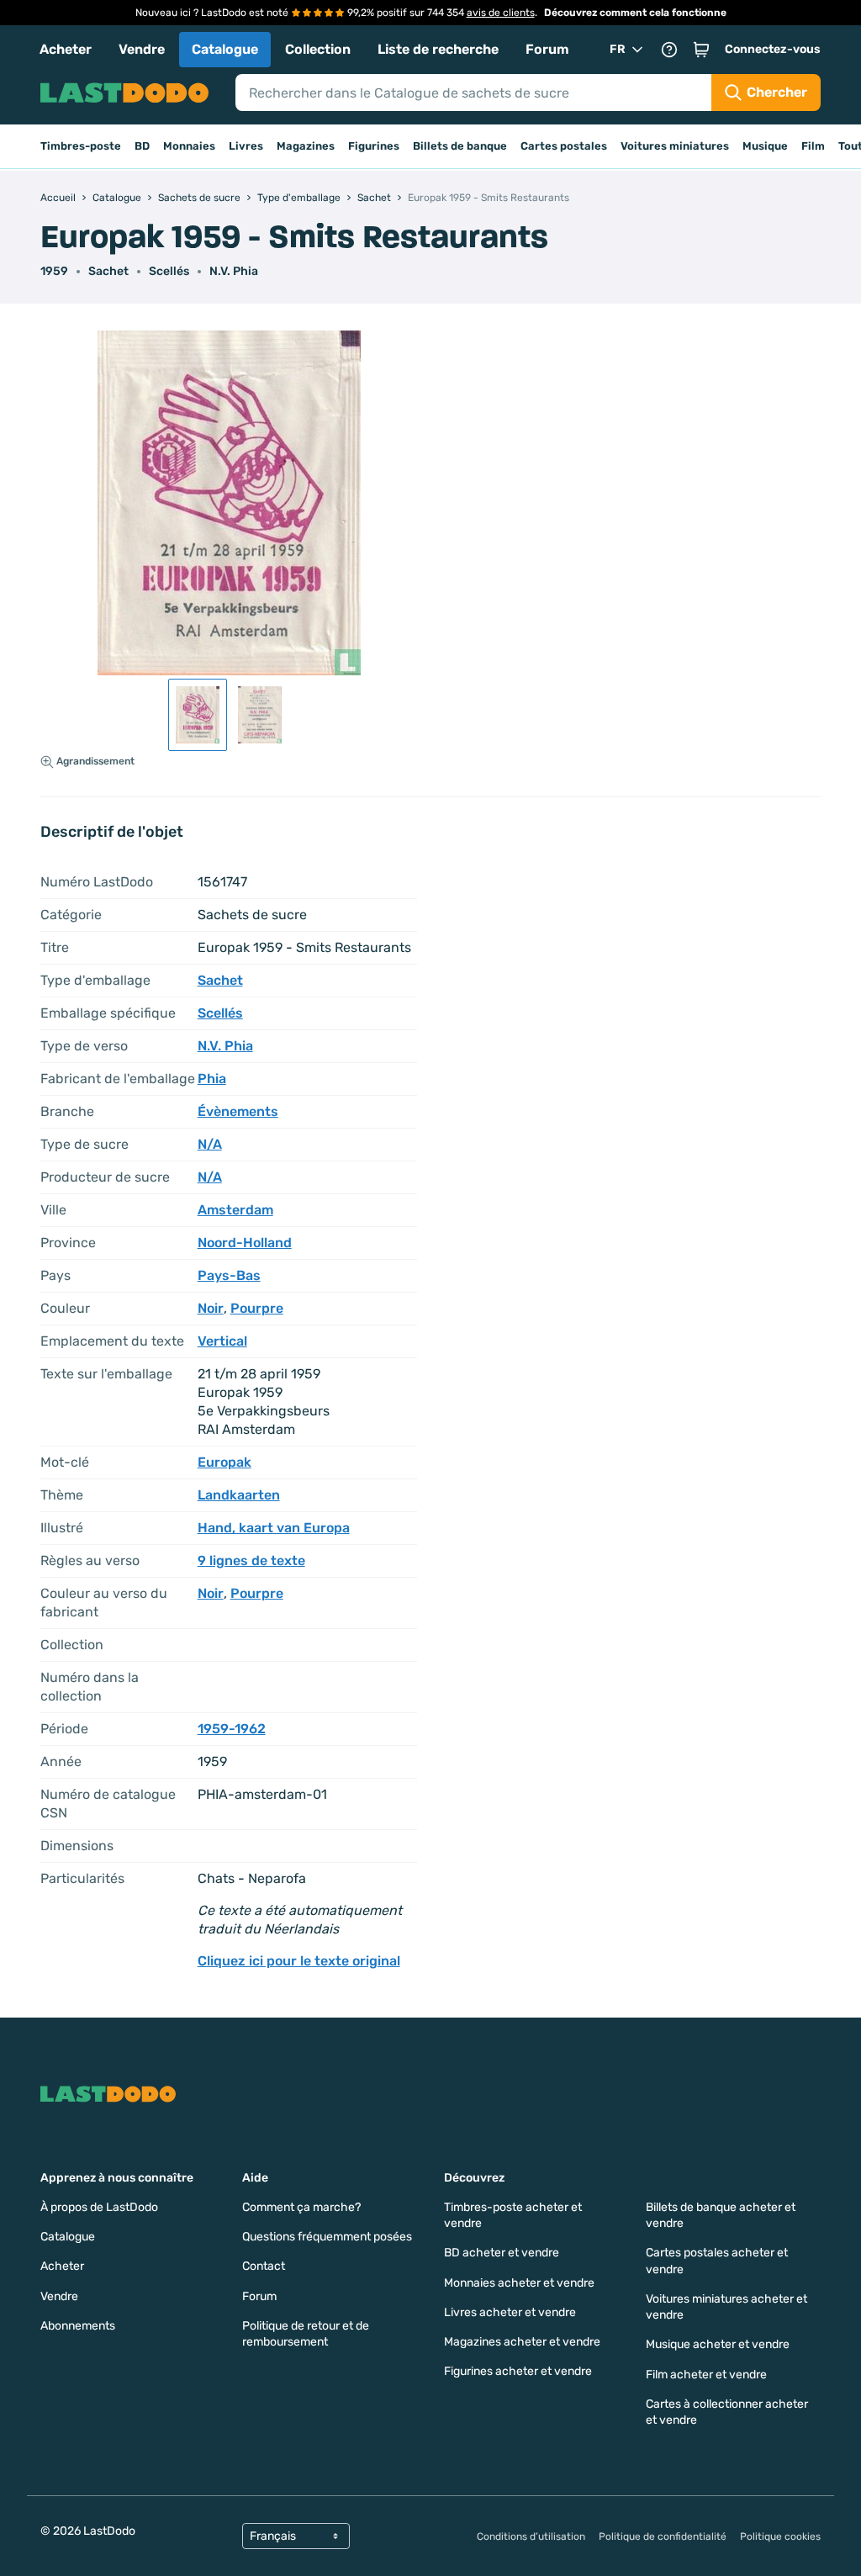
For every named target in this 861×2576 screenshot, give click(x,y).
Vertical (222, 1341)
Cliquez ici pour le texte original (299, 1961)
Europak (224, 1462)
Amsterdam (235, 1210)
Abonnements (78, 2326)
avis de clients (501, 13)
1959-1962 (232, 1729)
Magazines (306, 146)
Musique (765, 146)
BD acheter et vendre (502, 2253)
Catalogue (225, 49)
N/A (210, 1144)
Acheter (66, 49)
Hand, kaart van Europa (274, 1528)
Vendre (142, 49)
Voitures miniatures (675, 146)
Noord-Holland (245, 1243)
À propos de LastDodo (99, 2207)
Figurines (374, 146)
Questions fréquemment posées (327, 2237)
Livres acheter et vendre (510, 2312)
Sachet (108, 271)
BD (142, 146)
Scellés (169, 271)
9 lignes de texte (251, 1560)
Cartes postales (564, 146)
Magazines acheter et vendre (522, 2342)
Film (813, 146)
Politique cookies (780, 2536)
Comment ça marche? (301, 2207)
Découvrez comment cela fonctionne (635, 13)
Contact (264, 2266)
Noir (211, 1308)
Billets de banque (460, 146)
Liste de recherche (438, 49)
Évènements (238, 1111)
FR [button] (618, 49)
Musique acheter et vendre (718, 2344)
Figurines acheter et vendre (518, 2371)
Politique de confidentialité (663, 2536)
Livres (246, 146)
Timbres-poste (81, 146)
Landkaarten (239, 1495)
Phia (212, 1079)
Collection (318, 49)
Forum (547, 49)
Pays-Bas (229, 1275)
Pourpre (257, 1308)
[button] (701, 50)
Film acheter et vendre (706, 2375)
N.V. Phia (234, 271)
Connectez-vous (773, 49)
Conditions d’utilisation (531, 2536)
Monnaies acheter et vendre (519, 2283)
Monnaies (189, 146)
